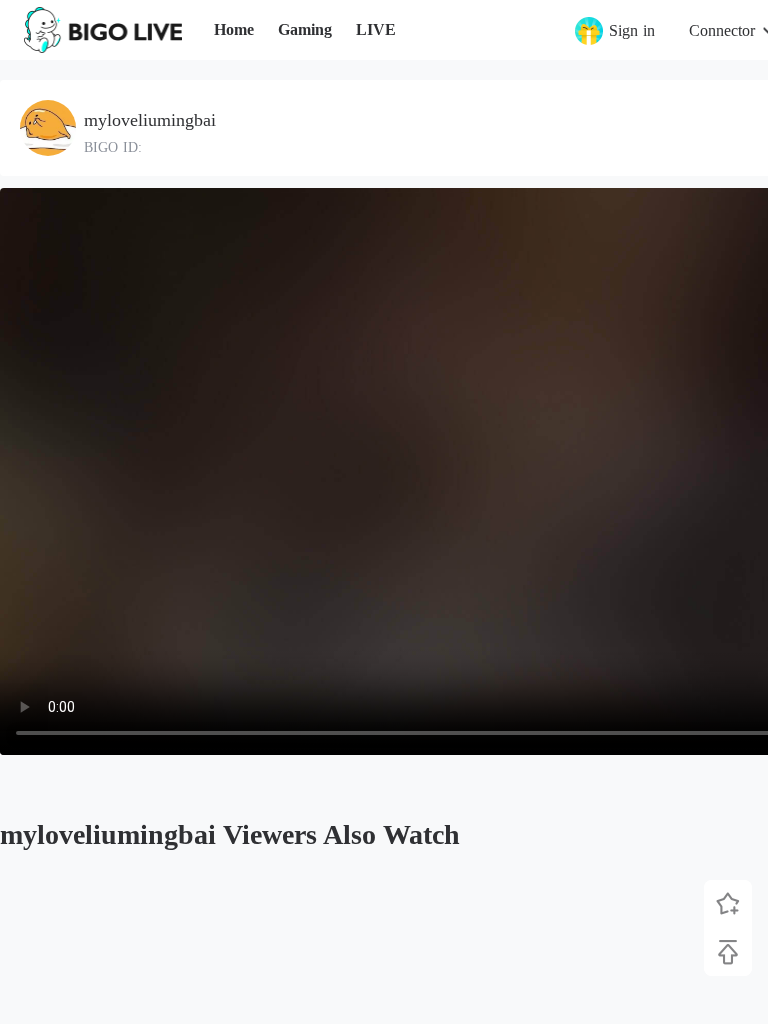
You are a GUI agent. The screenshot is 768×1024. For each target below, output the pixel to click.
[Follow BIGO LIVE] (728, 904)
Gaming (305, 29)
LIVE (376, 29)
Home (234, 29)
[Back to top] (728, 952)
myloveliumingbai (150, 120)
